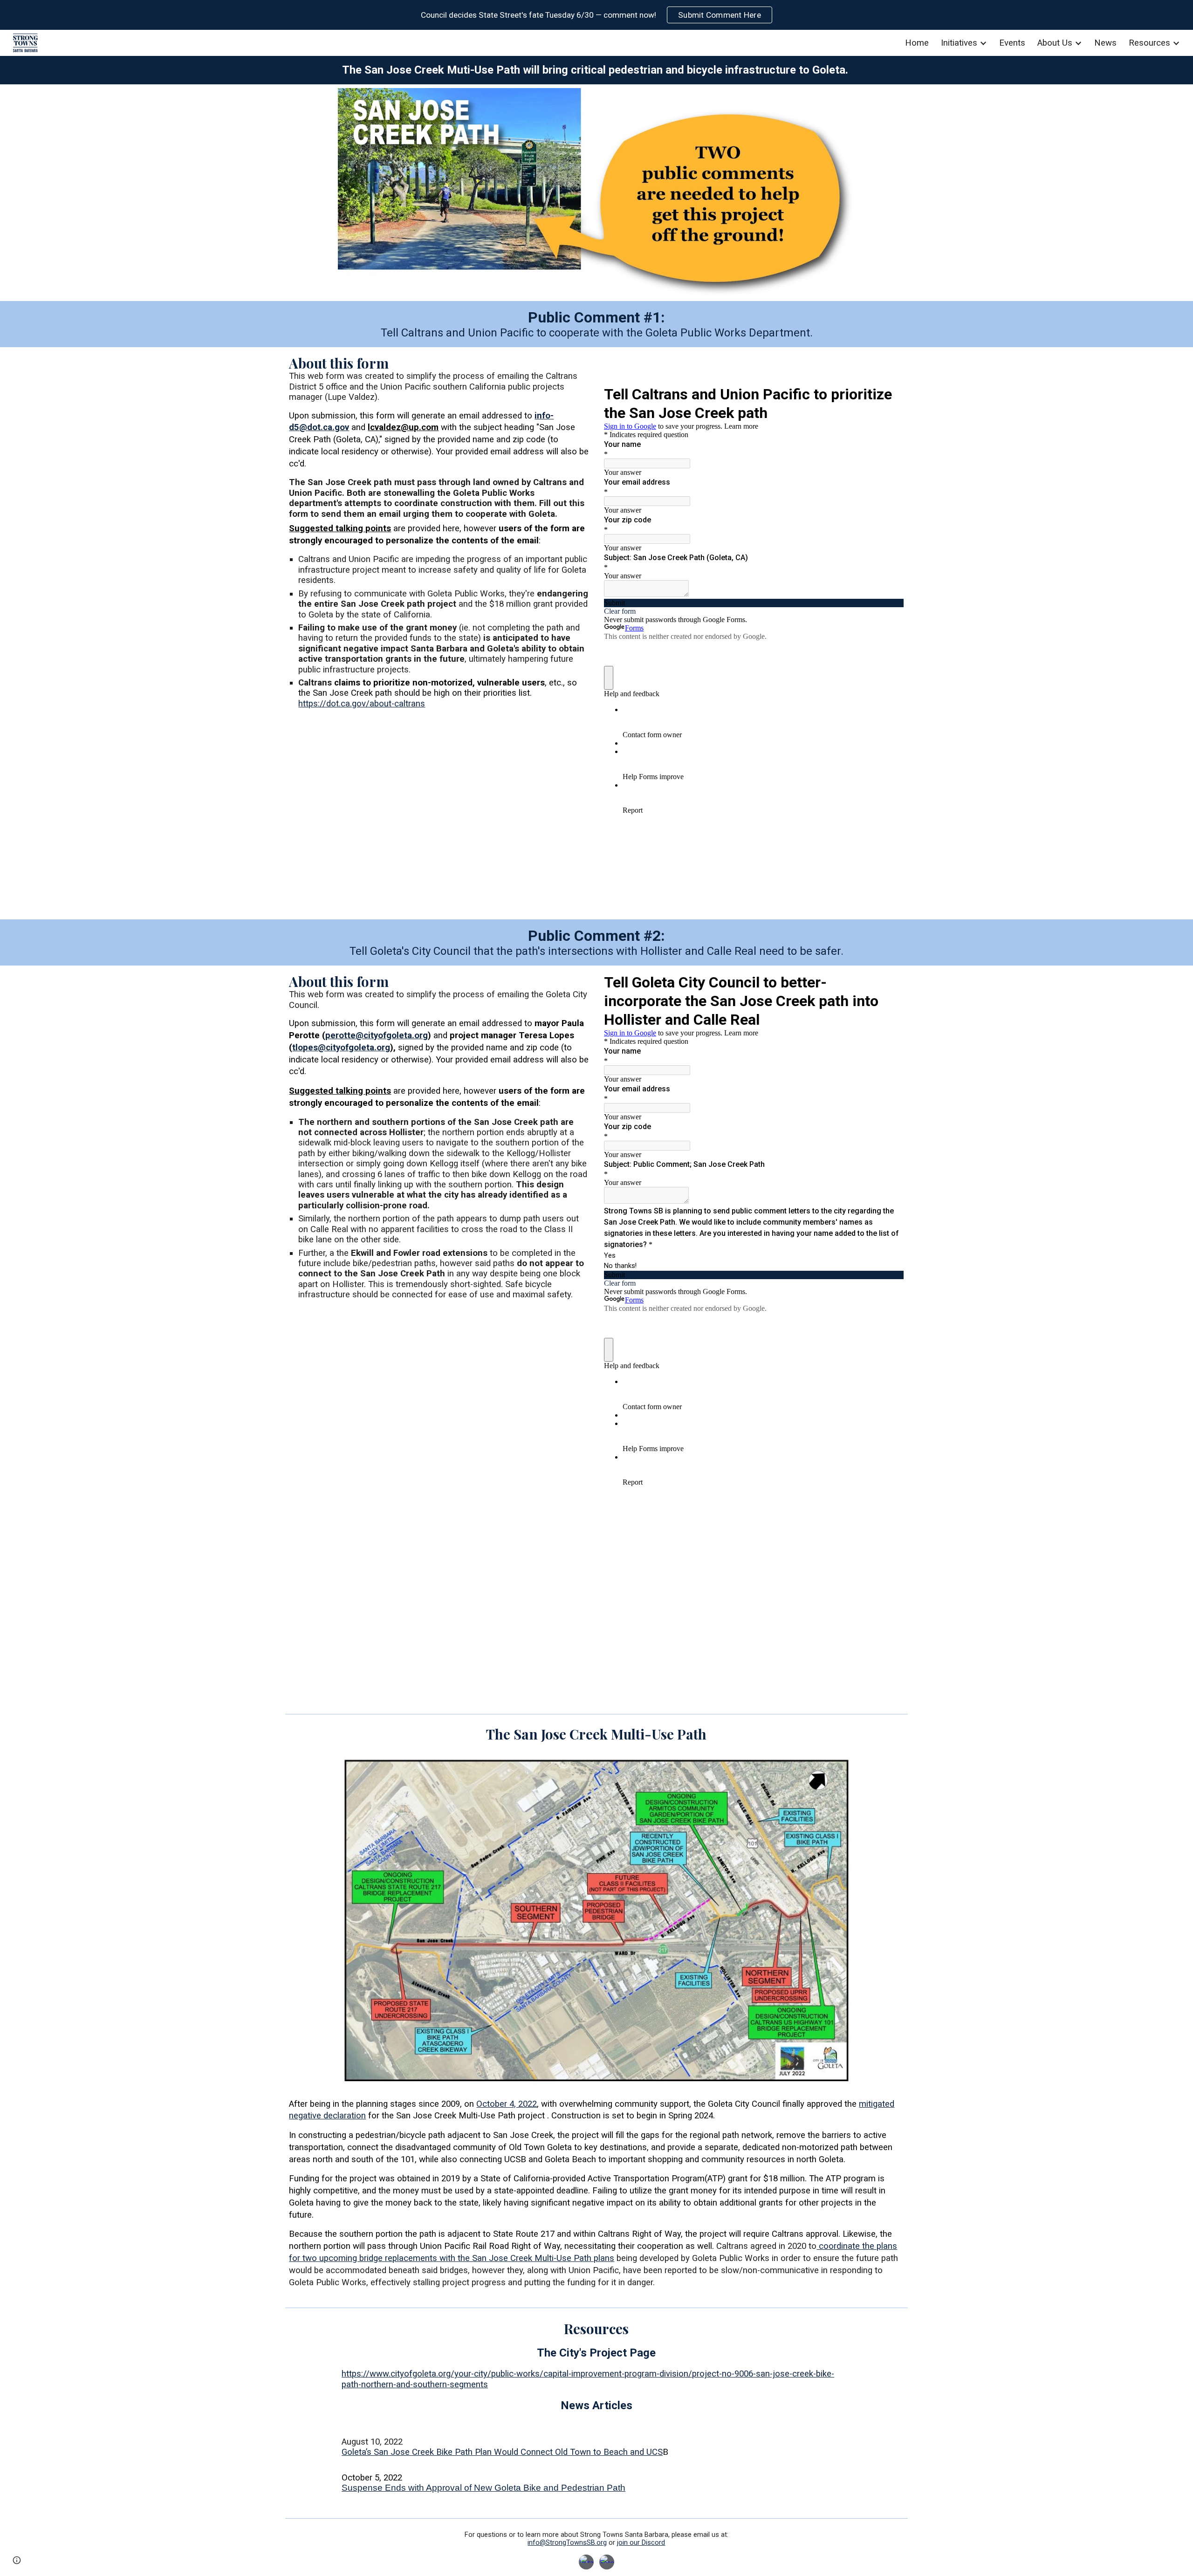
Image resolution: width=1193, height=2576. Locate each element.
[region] (596, 15)
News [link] (1105, 43)
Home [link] (917, 43)
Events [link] (1012, 43)
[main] (596, 70)
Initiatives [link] (959, 43)
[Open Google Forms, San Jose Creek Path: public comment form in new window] (890, 393)
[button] (17, 2560)
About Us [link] (1055, 43)
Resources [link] (1149, 43)
